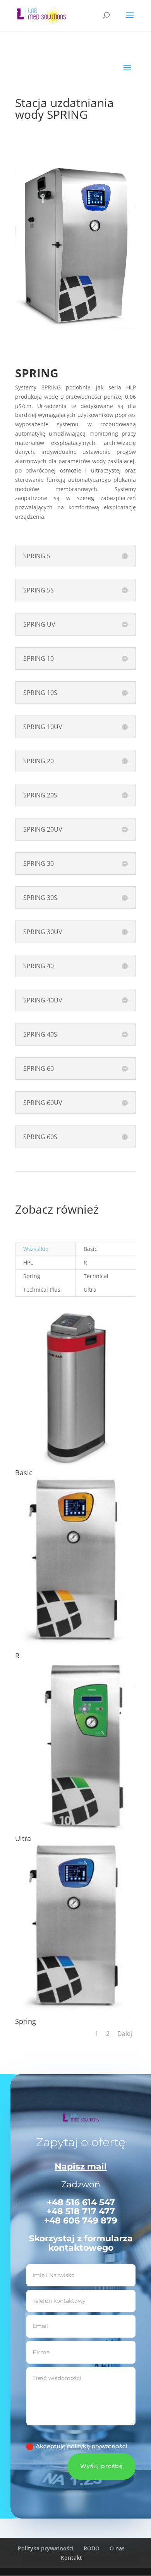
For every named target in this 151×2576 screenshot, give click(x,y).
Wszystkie (36, 1249)
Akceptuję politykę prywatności (82, 2446)
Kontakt (71, 2558)
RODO (92, 2548)
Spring (32, 1276)
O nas (117, 2548)
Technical (96, 1276)
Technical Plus (42, 1290)
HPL (28, 1262)
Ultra (90, 1290)
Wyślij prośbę (102, 2466)
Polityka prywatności (46, 2548)
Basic (90, 1249)
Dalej (125, 2034)
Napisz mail (81, 2167)
